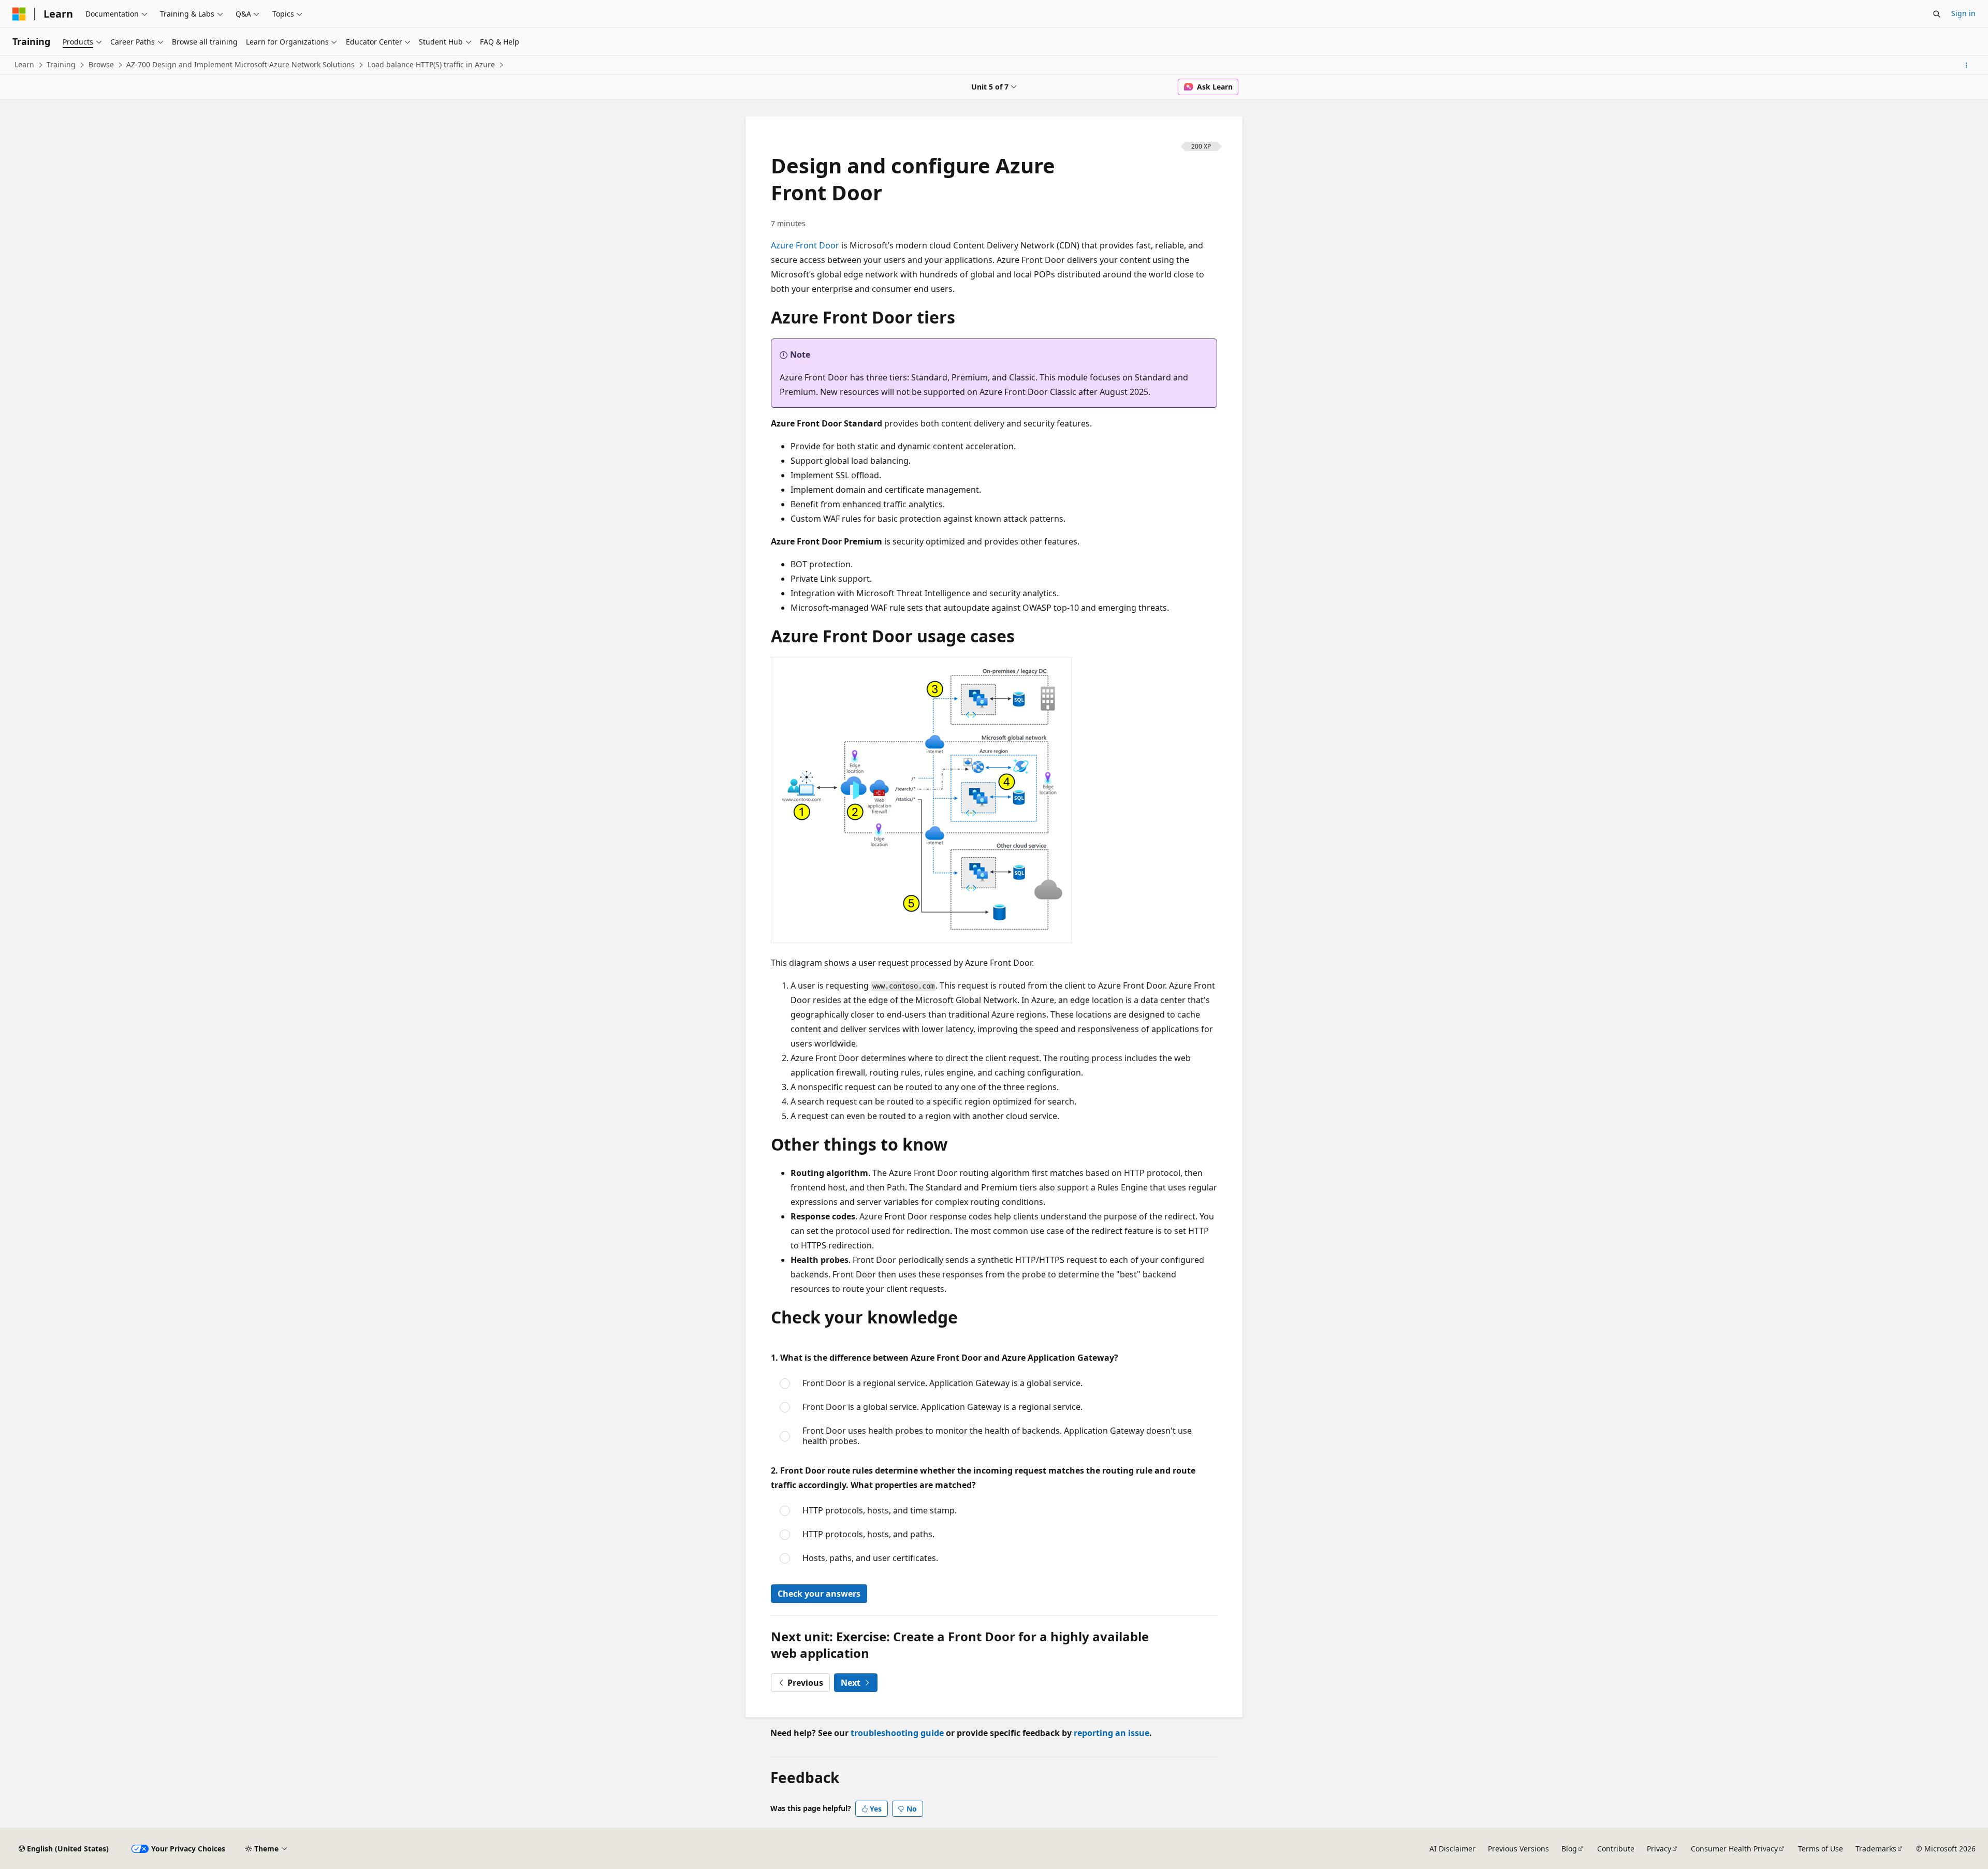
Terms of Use (1821, 1849)
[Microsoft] (19, 14)
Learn (24, 64)
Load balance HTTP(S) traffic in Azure (431, 64)
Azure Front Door (805, 245)
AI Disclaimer (1452, 1849)
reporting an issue (1112, 1733)
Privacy (1659, 1849)
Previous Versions (1518, 1849)
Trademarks (1876, 1849)
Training (61, 64)
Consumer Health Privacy (1734, 1849)
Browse (101, 64)
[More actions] (1967, 65)
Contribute (1616, 1849)
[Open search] (1937, 14)
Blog (1569, 1849)
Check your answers (819, 1594)
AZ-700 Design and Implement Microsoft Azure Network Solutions (240, 64)
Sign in (1963, 13)
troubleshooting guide (897, 1733)
